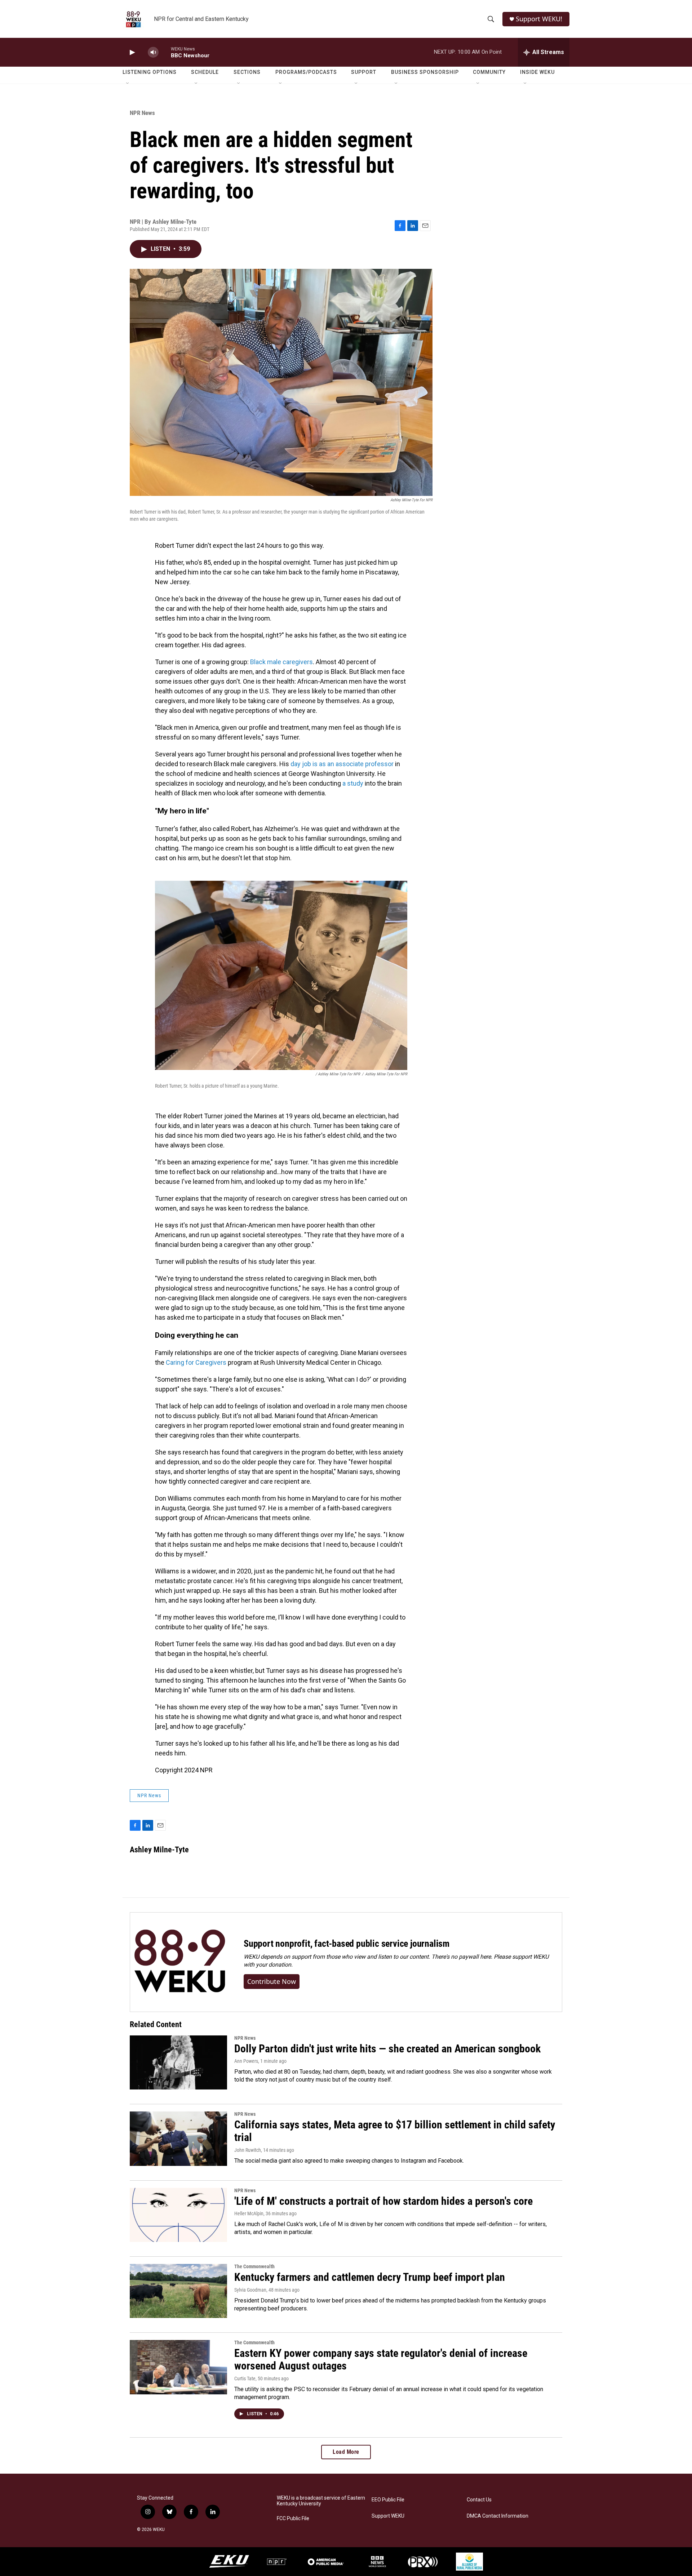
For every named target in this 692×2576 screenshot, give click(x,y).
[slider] (165, 52)
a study (353, 783)
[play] (132, 52)
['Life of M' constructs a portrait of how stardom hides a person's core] (178, 2215)
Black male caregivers (281, 662)
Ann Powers (246, 2061)
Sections (247, 72)
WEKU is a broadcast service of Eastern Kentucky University (321, 2501)
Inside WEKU (537, 72)
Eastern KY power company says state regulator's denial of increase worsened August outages (381, 2359)
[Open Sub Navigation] (128, 84)
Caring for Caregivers (196, 1362)
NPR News (142, 113)
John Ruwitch (248, 2150)
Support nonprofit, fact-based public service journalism (347, 1944)
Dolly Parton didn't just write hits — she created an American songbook (387, 2049)
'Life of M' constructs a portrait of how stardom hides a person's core (383, 2201)
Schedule (205, 72)
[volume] (153, 52)
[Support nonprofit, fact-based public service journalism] (180, 1962)
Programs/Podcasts (306, 72)
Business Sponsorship (425, 72)
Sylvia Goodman (250, 2290)
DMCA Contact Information (498, 2516)
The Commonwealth (254, 2266)
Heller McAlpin (249, 2213)
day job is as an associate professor (342, 764)
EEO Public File (388, 2500)
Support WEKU (388, 2516)
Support (364, 72)
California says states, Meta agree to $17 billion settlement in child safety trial (395, 2131)
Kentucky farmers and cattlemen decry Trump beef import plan (370, 2277)
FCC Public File (293, 2519)
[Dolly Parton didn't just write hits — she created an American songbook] (178, 2062)
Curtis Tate (245, 2379)
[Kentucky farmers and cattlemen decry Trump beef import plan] (178, 2291)
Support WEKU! (539, 19)
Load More (346, 2452)
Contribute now (272, 1981)
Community (489, 72)
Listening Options (150, 72)
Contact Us (479, 2500)
